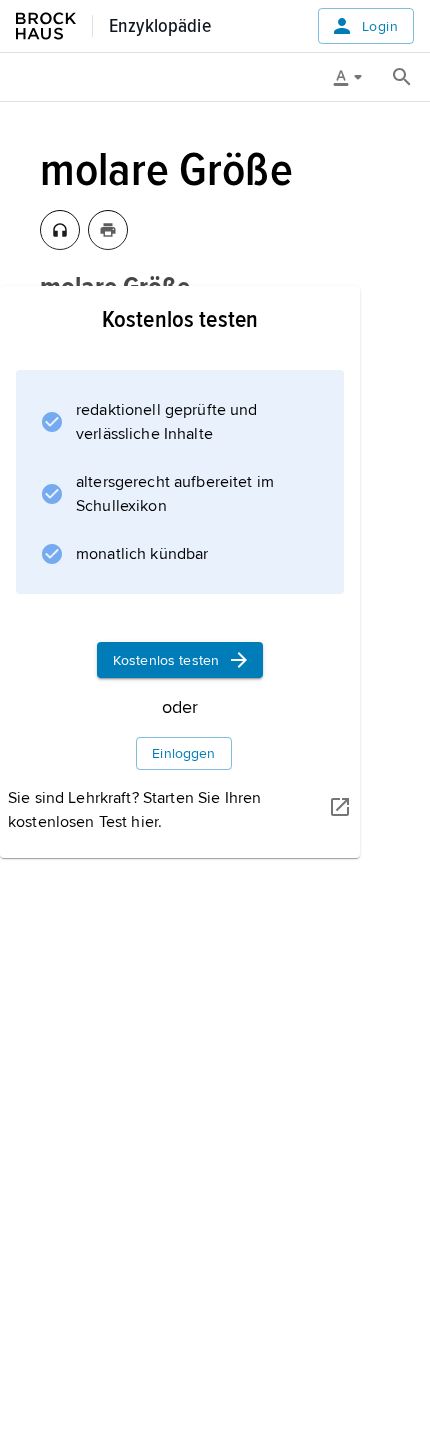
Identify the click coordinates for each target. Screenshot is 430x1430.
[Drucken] (108, 230)
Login (380, 26)
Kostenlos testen (166, 660)
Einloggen (183, 753)
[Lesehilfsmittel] (355, 77)
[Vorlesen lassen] (60, 230)
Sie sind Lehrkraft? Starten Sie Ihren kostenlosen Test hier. (134, 810)
